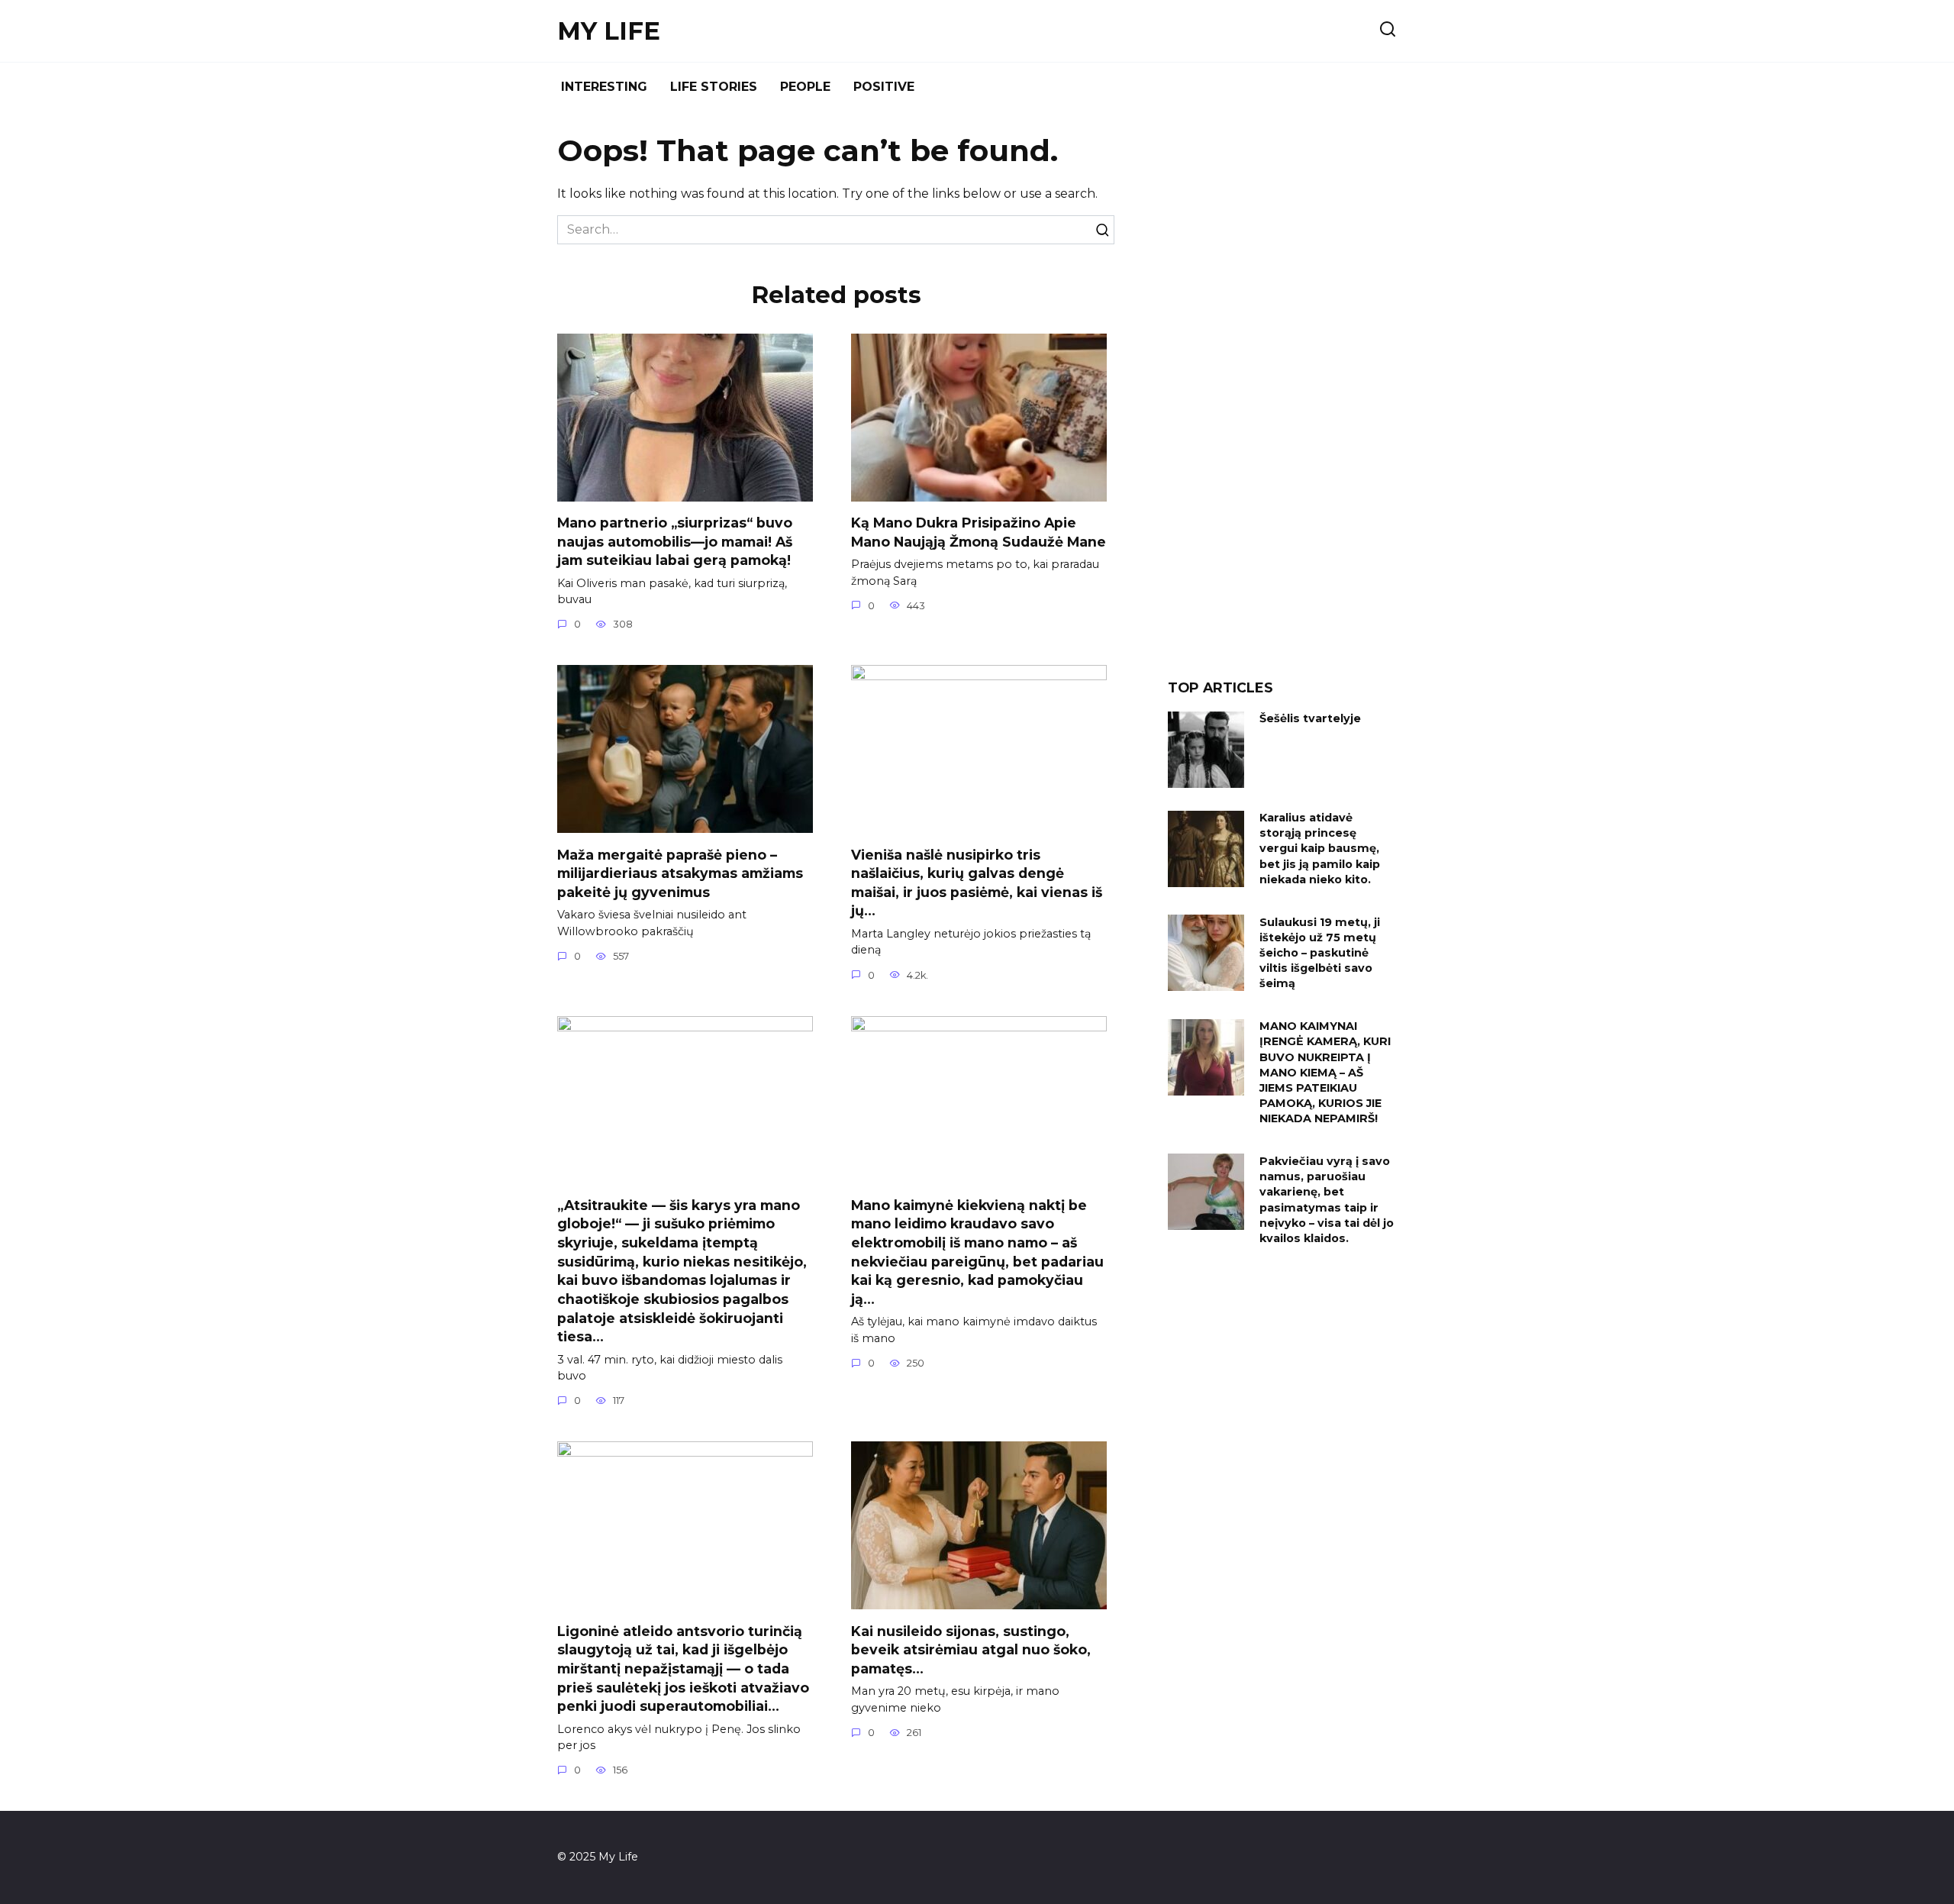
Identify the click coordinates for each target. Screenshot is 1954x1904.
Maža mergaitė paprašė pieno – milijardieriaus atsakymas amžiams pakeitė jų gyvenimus (680, 873)
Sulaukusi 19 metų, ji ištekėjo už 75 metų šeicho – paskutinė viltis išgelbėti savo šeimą (1320, 953)
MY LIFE (609, 31)
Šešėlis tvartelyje (1310, 719)
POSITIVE (884, 87)
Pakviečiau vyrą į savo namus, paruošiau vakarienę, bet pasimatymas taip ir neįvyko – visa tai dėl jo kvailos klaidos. (1327, 1200)
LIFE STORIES (714, 87)
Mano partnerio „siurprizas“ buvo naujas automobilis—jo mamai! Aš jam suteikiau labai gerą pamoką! (675, 541)
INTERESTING (604, 87)
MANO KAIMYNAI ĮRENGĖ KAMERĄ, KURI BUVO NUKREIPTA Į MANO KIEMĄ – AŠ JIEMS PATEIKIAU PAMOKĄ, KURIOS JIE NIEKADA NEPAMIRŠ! (1325, 1073)
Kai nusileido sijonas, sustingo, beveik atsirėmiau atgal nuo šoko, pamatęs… (971, 1649)
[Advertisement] (1282, 400)
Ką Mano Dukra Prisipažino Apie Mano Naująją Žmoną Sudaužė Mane (979, 532)
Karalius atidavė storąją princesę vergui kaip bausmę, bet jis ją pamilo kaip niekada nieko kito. (1320, 849)
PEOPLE (805, 87)
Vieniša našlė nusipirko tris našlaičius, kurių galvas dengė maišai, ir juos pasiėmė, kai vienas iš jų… (977, 882)
